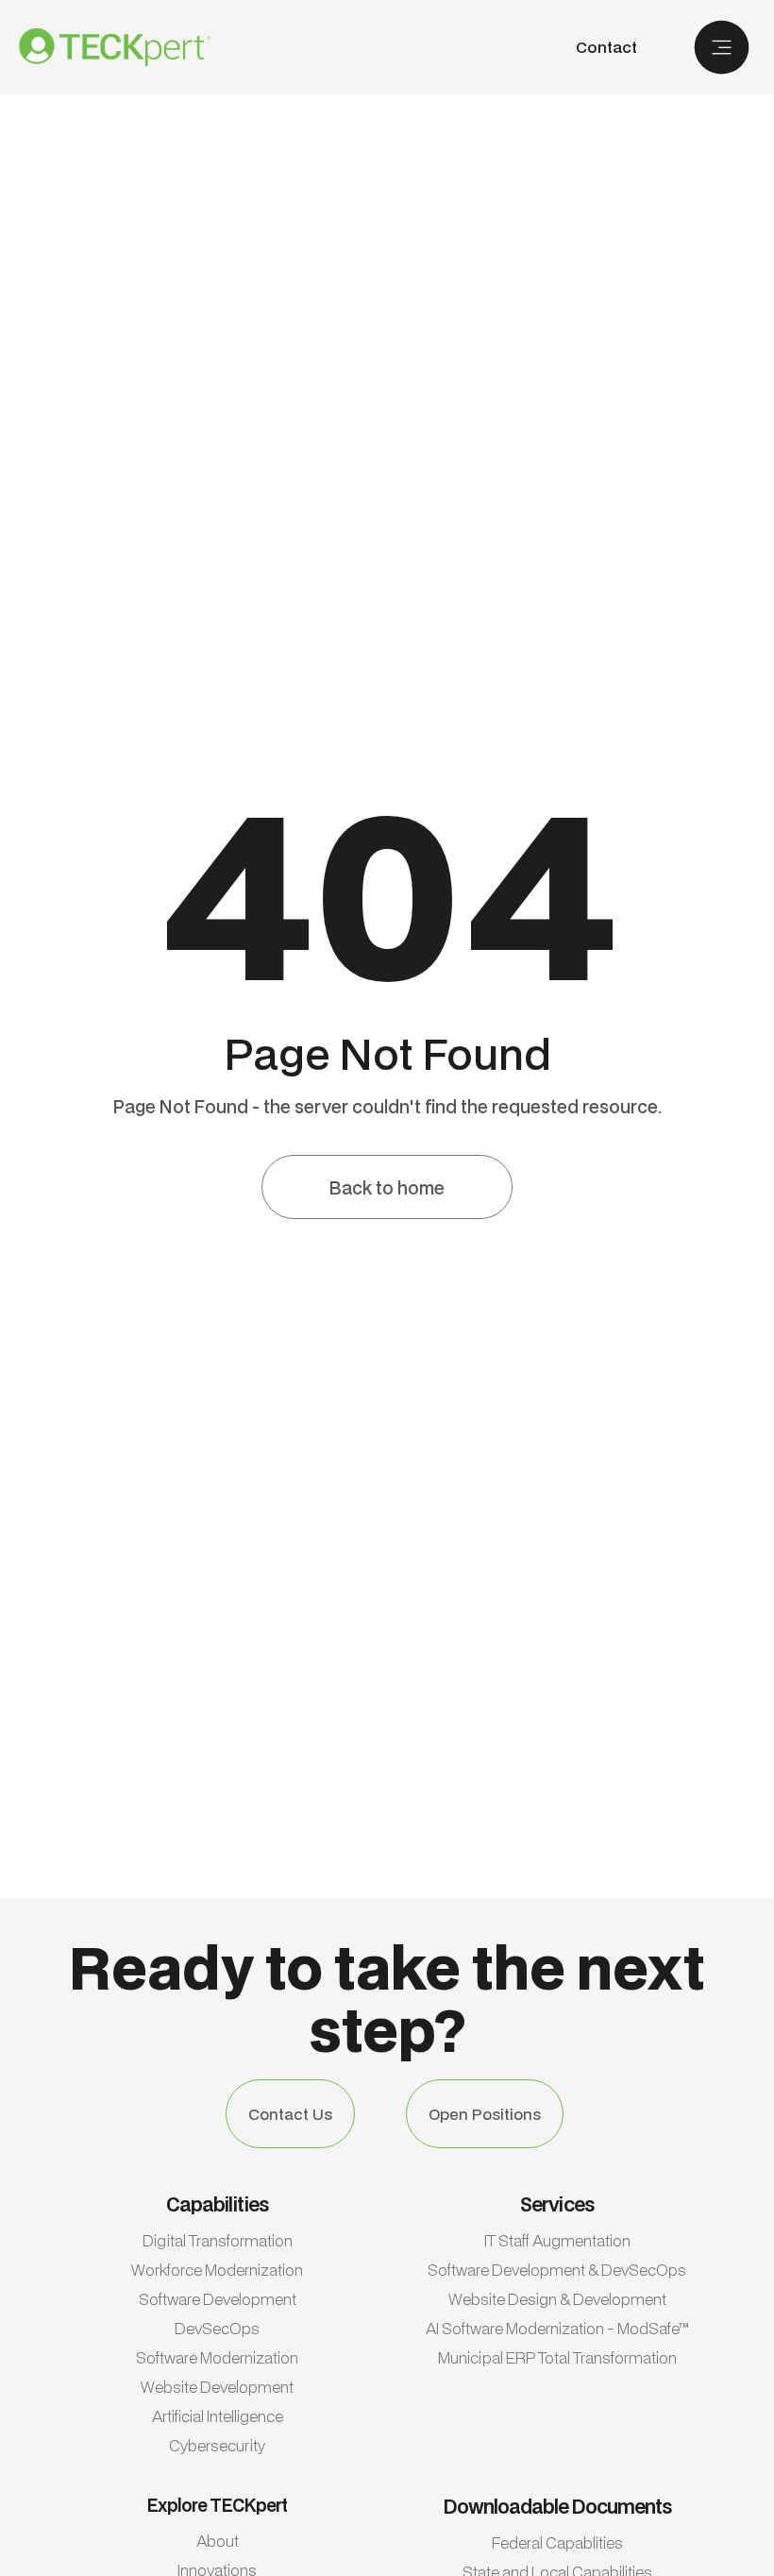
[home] (115, 47)
